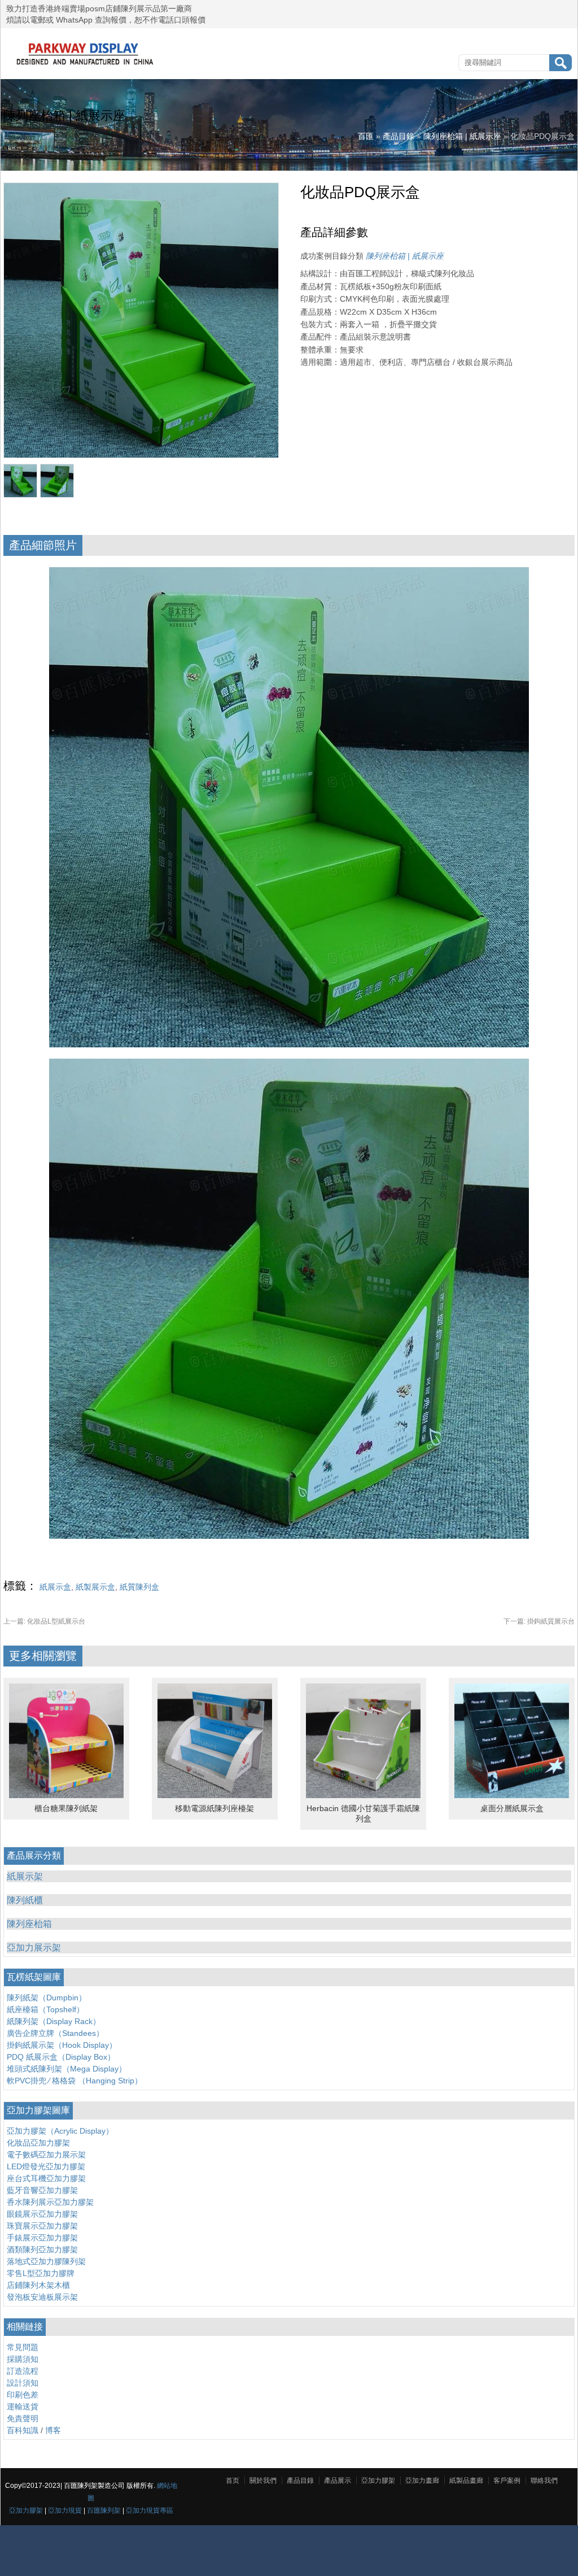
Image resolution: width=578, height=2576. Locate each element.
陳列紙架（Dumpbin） (47, 1998)
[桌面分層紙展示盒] (512, 1795)
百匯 (366, 136)
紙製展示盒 (95, 1587)
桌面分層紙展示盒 (512, 1808)
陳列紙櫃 (25, 1900)
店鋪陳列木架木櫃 (38, 2285)
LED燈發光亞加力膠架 (46, 2166)
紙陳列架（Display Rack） (54, 2021)
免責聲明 (23, 2418)
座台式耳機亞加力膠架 (46, 2178)
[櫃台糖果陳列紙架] (66, 1795)
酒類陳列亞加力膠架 (42, 2249)
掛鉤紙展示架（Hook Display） (62, 2045)
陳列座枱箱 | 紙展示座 (462, 136)
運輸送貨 (23, 2407)
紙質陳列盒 (139, 1587)
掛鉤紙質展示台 (539, 1621)
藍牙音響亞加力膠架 (42, 2190)
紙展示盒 (55, 1587)
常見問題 (23, 2347)
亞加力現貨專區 (150, 2510)
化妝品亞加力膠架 (38, 2143)
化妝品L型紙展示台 (44, 1621)
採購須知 (23, 2359)
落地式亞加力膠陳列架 (46, 2261)
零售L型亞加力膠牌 (41, 2273)
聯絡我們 (544, 2481)
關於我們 (263, 2481)
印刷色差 (23, 2395)
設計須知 (23, 2383)
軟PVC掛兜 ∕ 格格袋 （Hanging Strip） (75, 2081)
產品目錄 (399, 136)
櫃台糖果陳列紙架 (66, 1808)
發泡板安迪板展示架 (42, 2297)
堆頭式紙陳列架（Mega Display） (67, 2069)
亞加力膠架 (26, 2510)
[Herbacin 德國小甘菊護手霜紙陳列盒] (363, 1795)
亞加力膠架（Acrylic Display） (60, 2131)
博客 (53, 2430)
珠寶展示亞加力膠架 (42, 2226)
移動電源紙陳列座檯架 (214, 1808)
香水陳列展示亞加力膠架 (50, 2202)
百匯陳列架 (104, 2510)
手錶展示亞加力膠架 (42, 2238)
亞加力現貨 (65, 2510)
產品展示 (338, 2481)
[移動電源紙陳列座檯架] (215, 1795)
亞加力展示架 (34, 1948)
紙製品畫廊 (466, 2481)
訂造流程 (23, 2371)
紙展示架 (25, 1876)
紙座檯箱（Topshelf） (45, 2009)
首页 (233, 2481)
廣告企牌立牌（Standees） (55, 2033)
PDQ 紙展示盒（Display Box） (61, 2057)
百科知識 (23, 2430)
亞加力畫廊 (422, 2481)
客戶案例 (507, 2481)
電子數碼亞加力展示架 (46, 2155)
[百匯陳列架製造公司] (85, 65)
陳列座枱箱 (29, 1924)
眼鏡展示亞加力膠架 (42, 2214)
